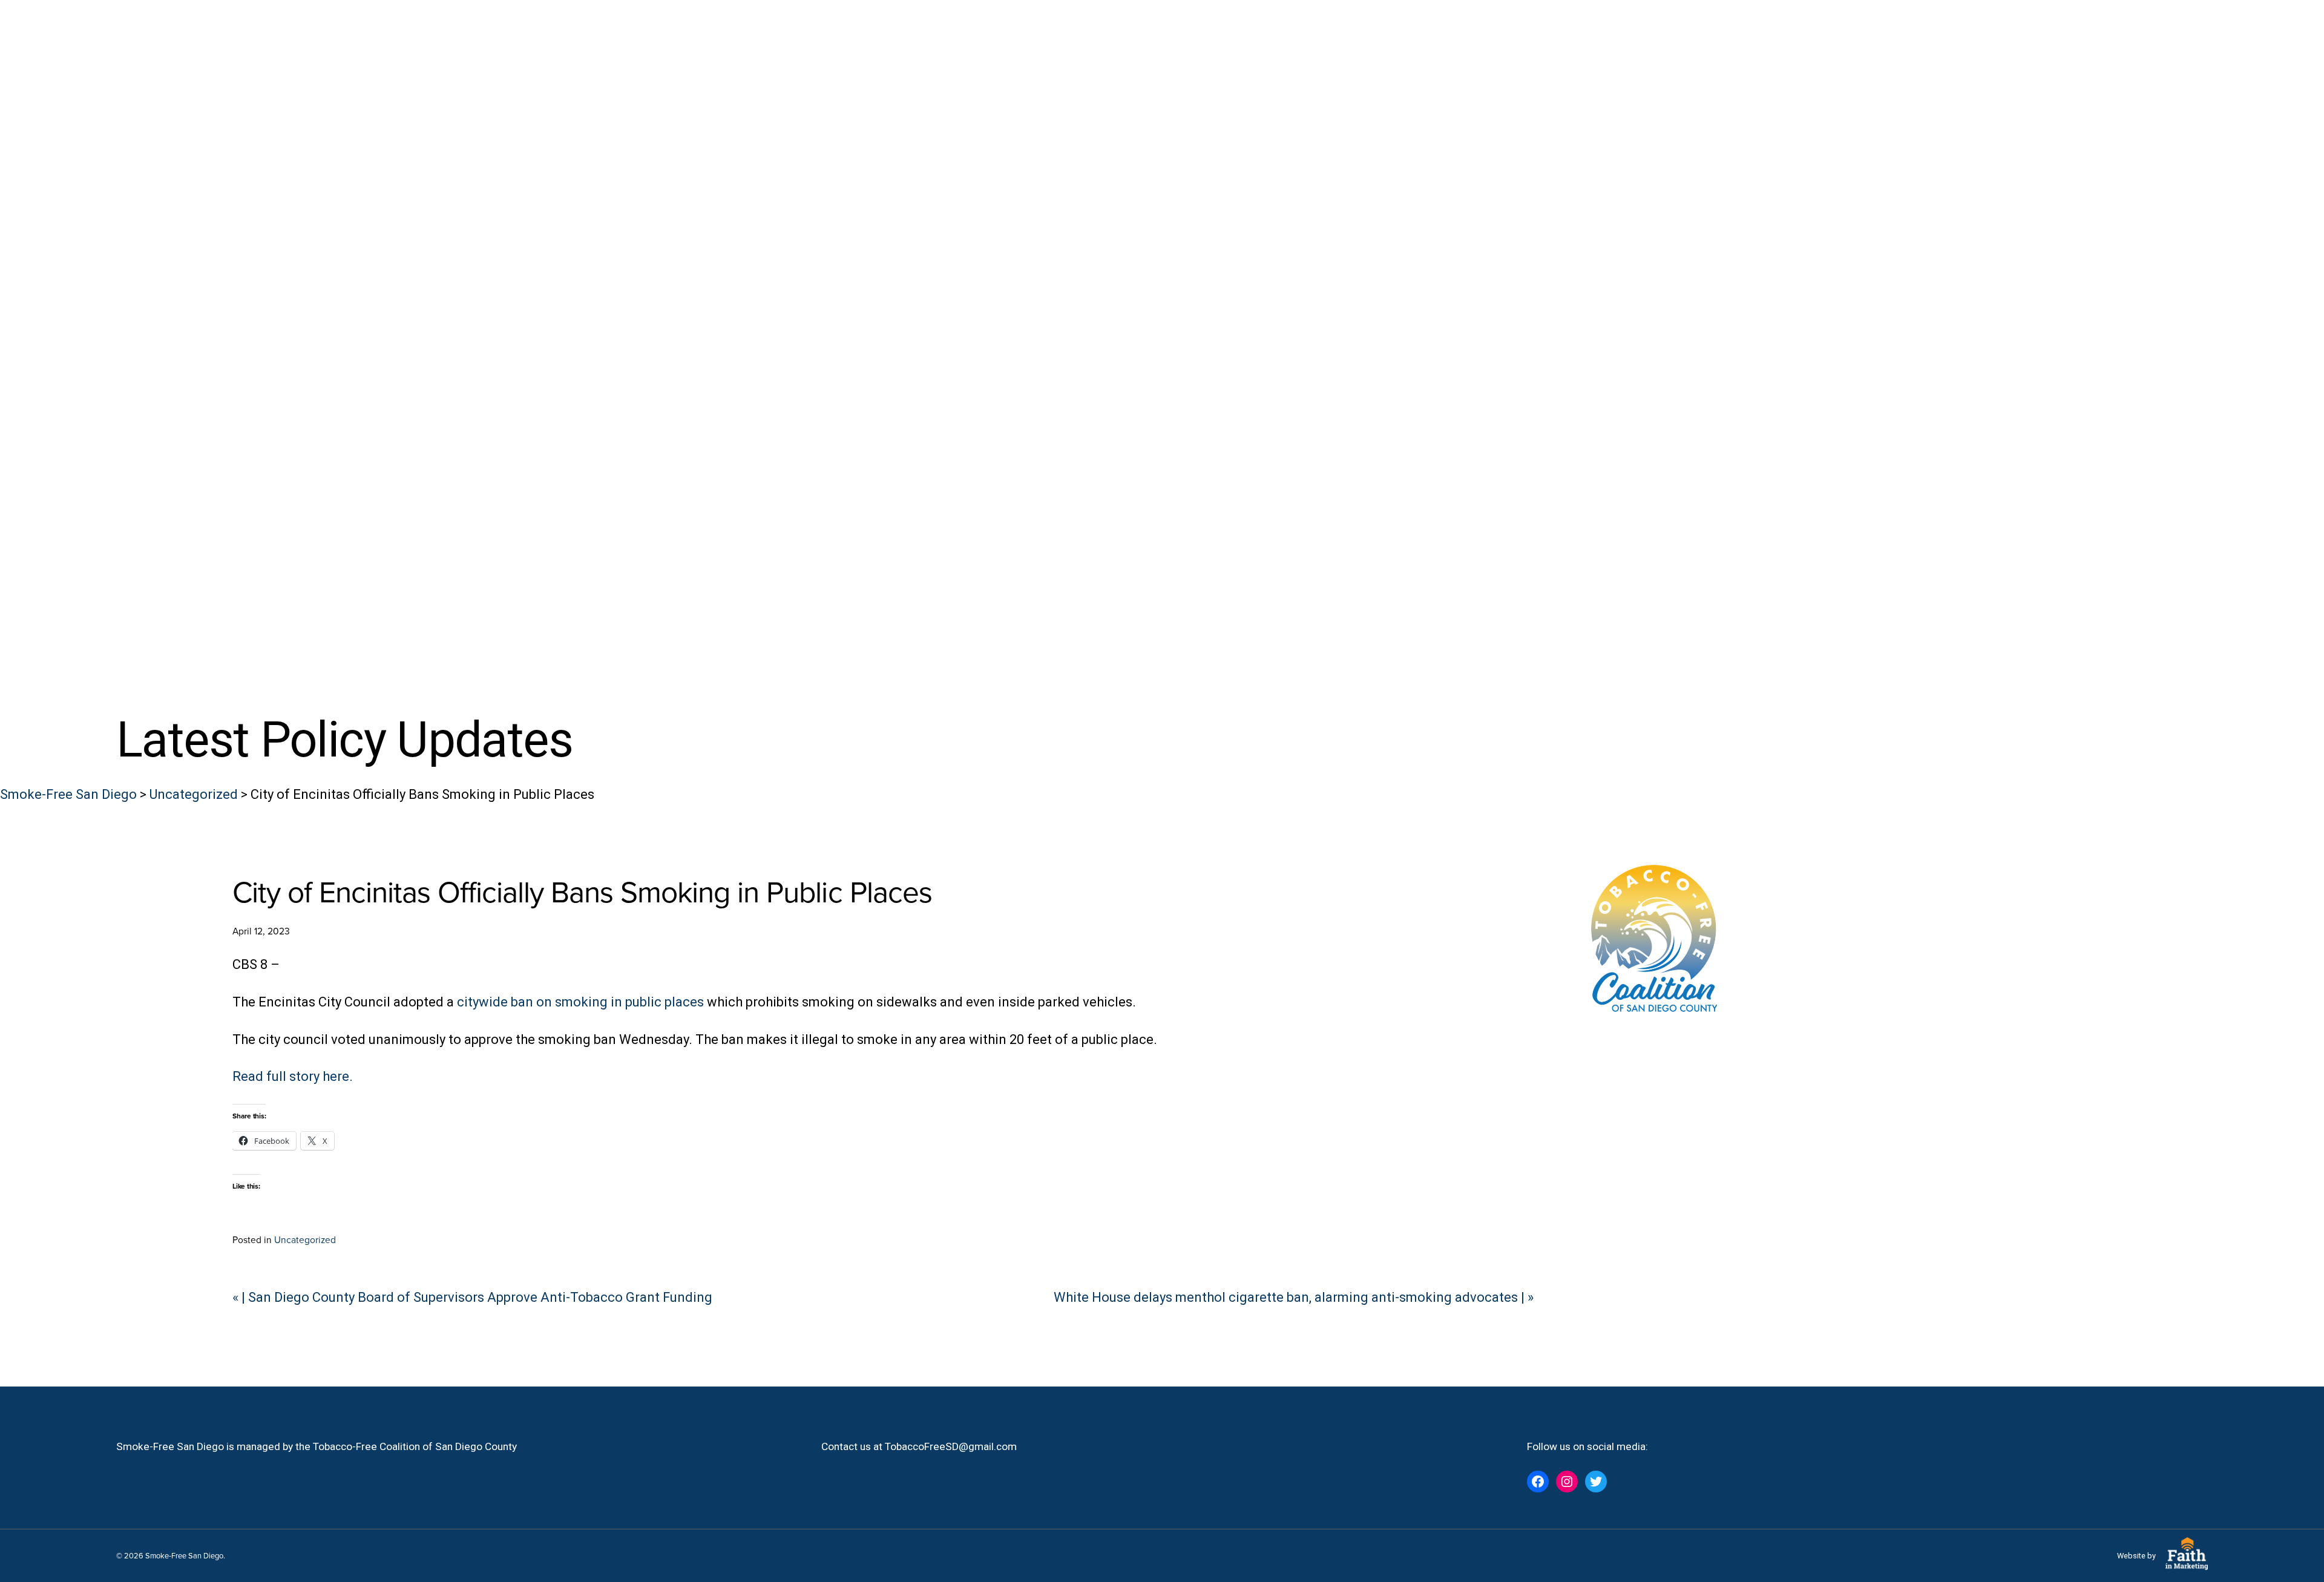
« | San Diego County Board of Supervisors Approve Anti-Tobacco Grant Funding (472, 1297)
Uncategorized (305, 1239)
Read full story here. (293, 1076)
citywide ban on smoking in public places (580, 1002)
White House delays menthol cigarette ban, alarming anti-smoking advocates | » (1294, 1297)
